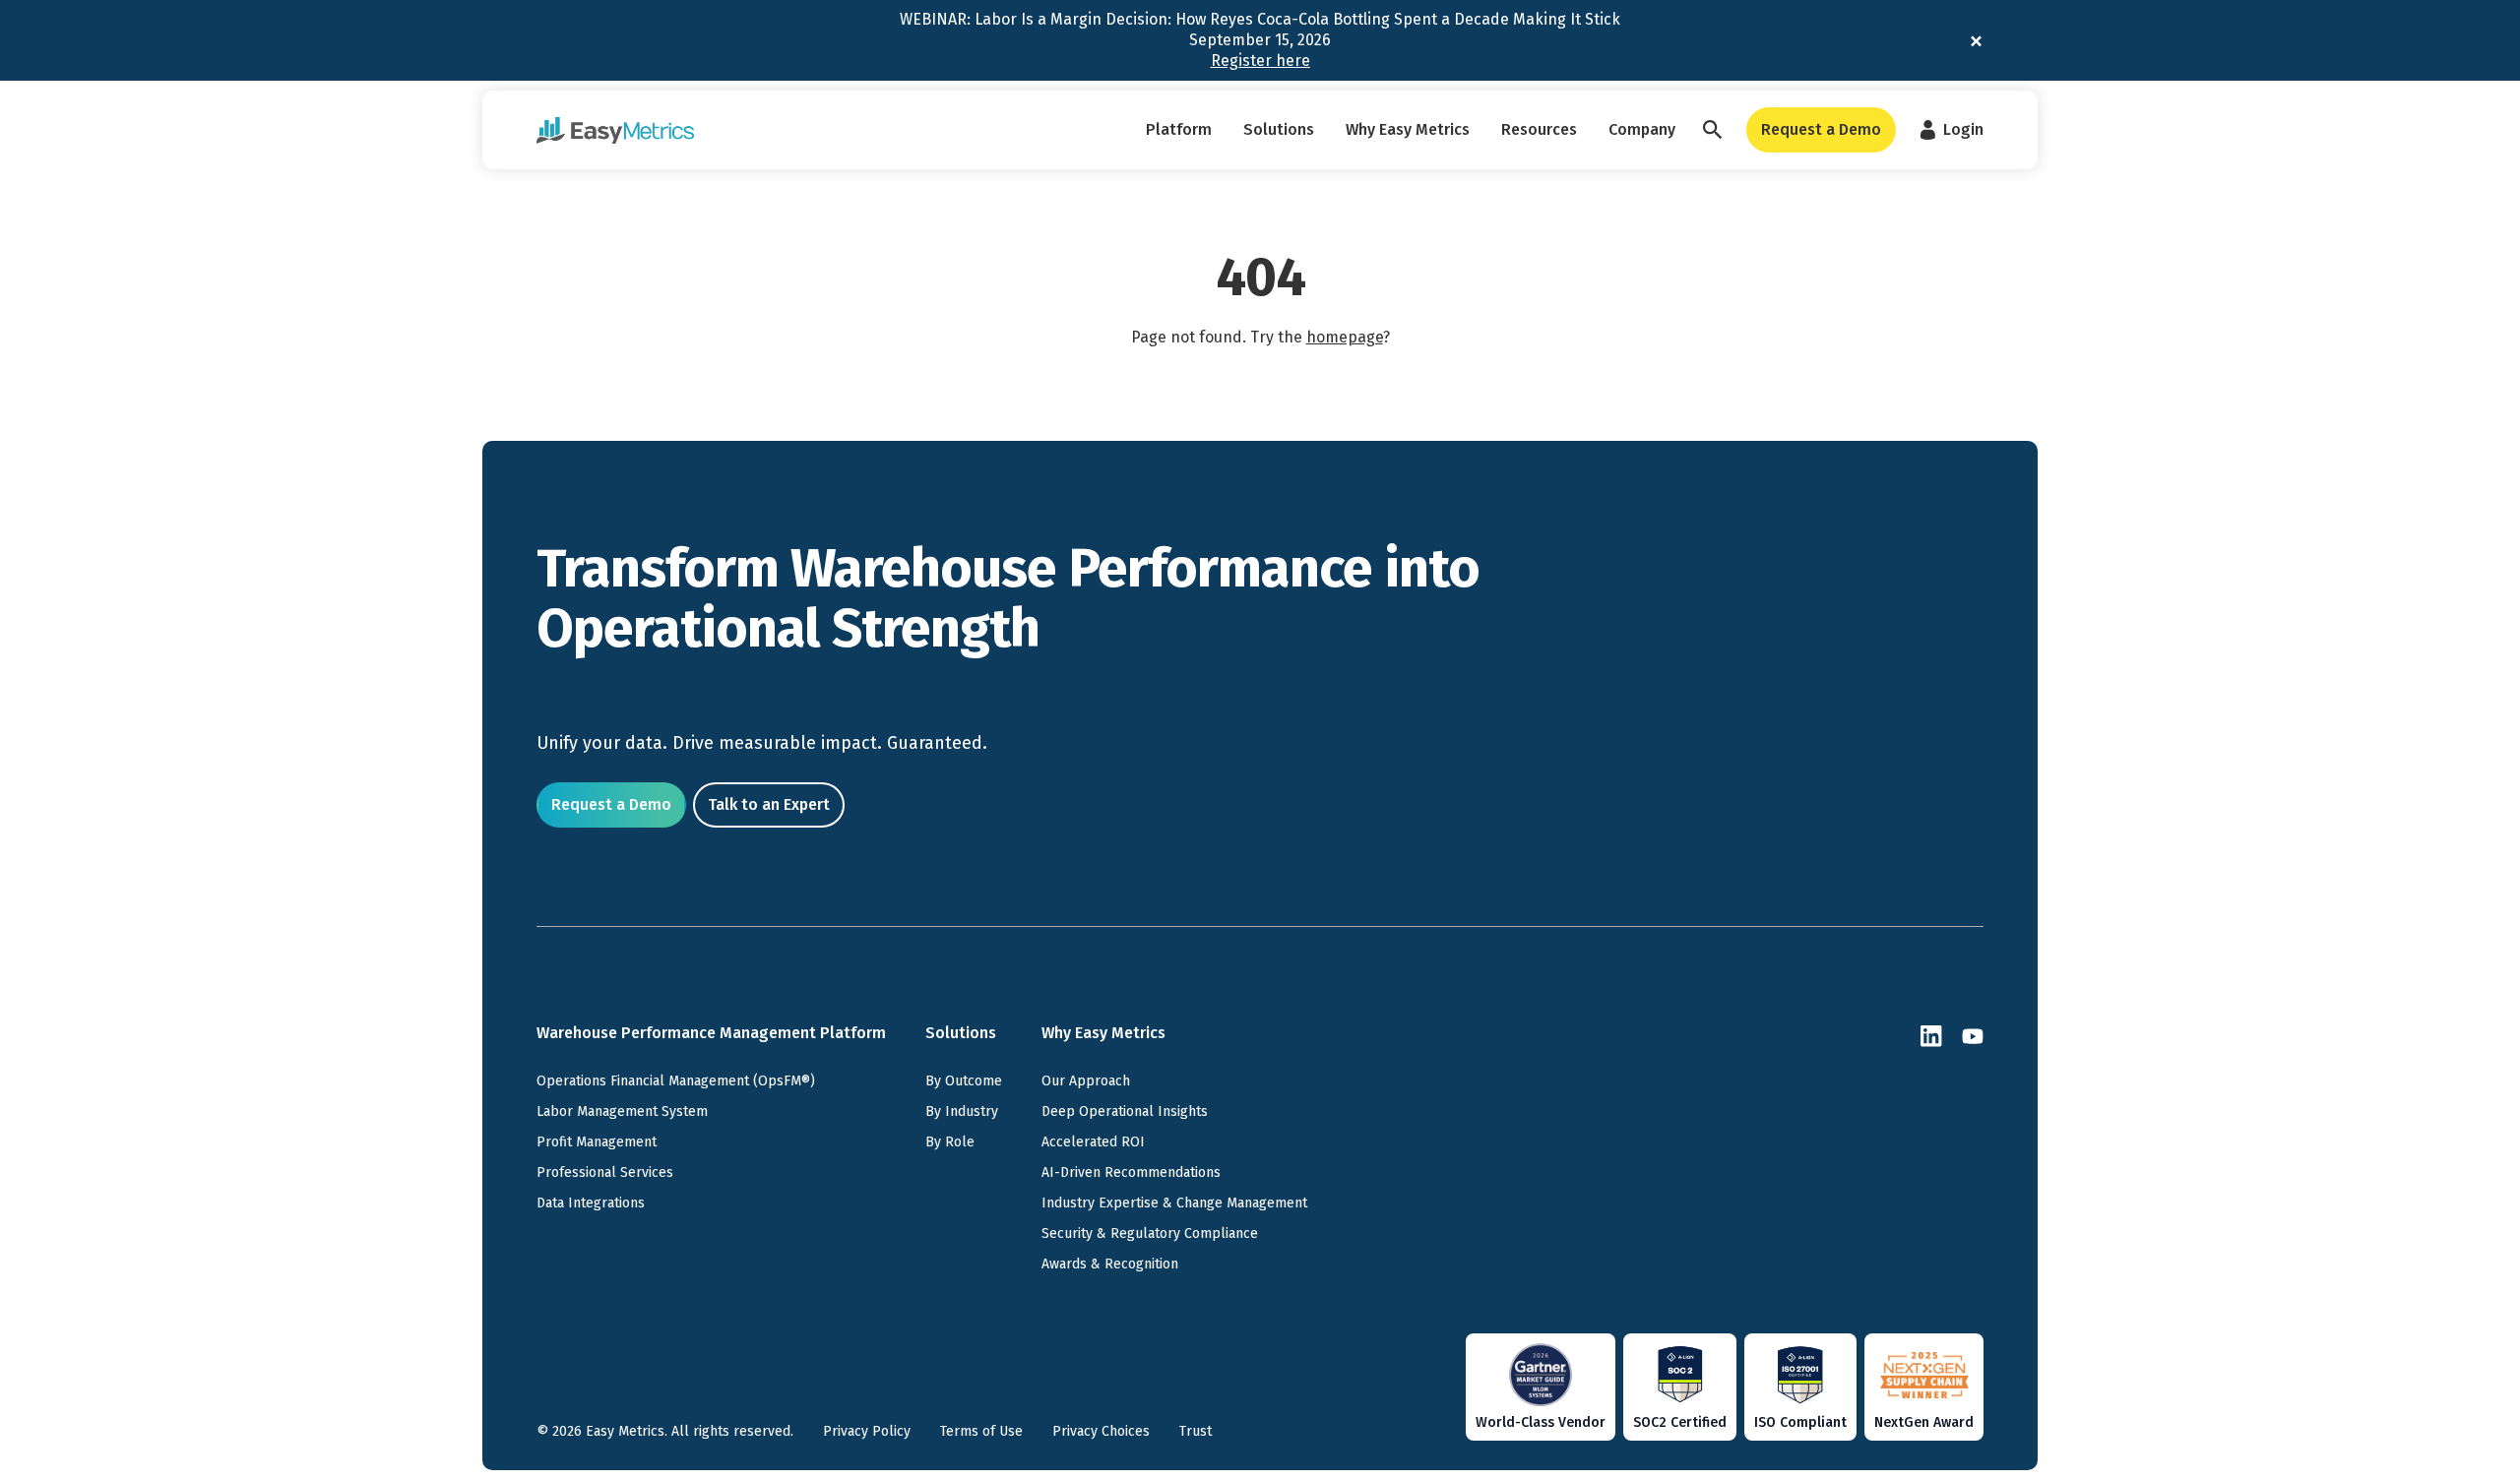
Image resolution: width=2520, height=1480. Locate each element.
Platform (1179, 129)
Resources (1539, 129)
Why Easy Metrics (1408, 129)
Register (1260, 61)
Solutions (1279, 129)
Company (1642, 129)
